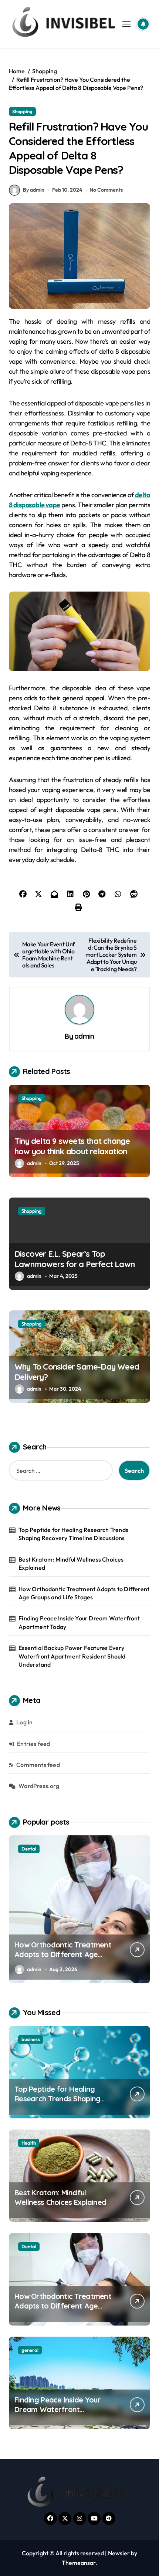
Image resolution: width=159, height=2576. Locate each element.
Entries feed (33, 1744)
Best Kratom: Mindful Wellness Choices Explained (71, 1563)
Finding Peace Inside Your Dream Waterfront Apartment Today (79, 1622)
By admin (34, 190)
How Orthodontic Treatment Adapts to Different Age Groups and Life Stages (84, 1593)
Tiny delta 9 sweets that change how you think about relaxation (72, 1146)
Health (29, 2143)
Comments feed (38, 1765)
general (30, 1849)
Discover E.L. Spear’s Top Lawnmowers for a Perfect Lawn (75, 1259)
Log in (24, 1722)
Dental (29, 2246)
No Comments (106, 190)
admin (84, 1036)
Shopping (22, 111)
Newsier (119, 2553)
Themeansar (79, 2563)
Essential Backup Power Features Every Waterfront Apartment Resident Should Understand (72, 1656)
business (31, 2039)
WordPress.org (39, 1786)
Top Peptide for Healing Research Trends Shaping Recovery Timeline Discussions (73, 1534)
